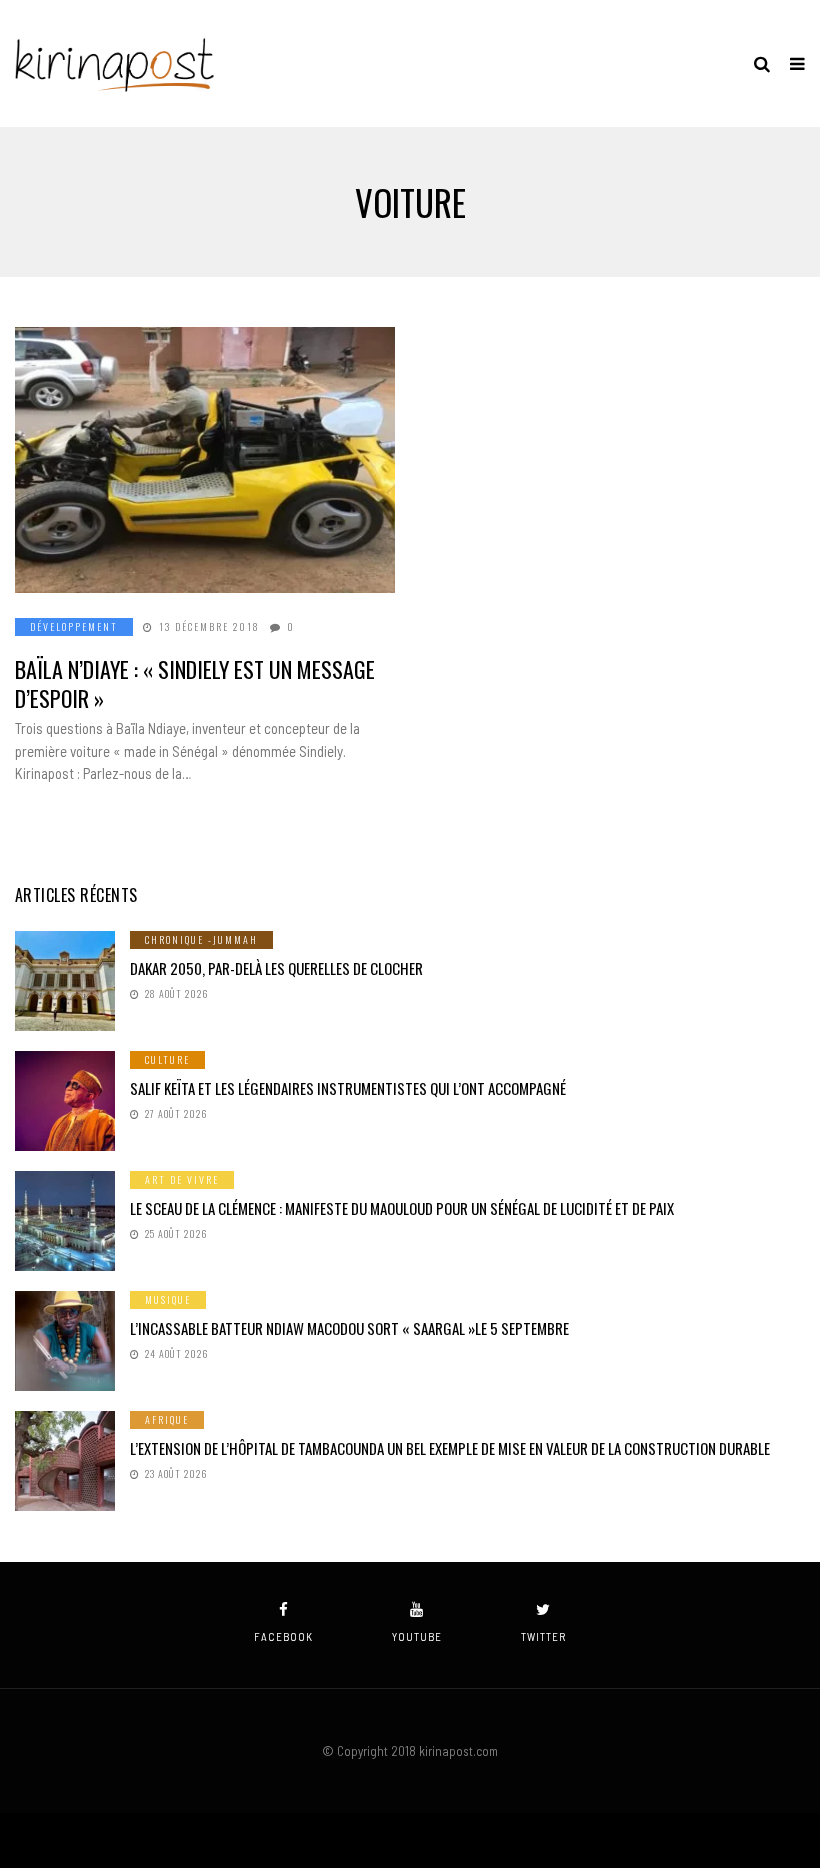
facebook (283, 1636)
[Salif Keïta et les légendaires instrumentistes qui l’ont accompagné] (65, 1101)
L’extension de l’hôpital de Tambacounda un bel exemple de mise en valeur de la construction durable (450, 1448)
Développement (74, 626)
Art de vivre (182, 1179)
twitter (543, 1636)
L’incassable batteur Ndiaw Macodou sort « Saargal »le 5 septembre (349, 1328)
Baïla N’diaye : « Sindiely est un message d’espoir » (195, 683)
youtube (417, 1636)
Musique (168, 1299)
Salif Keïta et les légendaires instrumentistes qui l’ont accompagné (348, 1088)
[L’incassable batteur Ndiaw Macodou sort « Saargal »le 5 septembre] (65, 1341)
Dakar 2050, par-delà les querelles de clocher (276, 968)
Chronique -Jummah (201, 939)
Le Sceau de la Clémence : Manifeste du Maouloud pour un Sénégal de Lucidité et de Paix (402, 1208)
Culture (167, 1059)
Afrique (167, 1419)
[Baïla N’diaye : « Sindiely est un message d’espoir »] (205, 460)
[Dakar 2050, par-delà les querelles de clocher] (65, 981)
